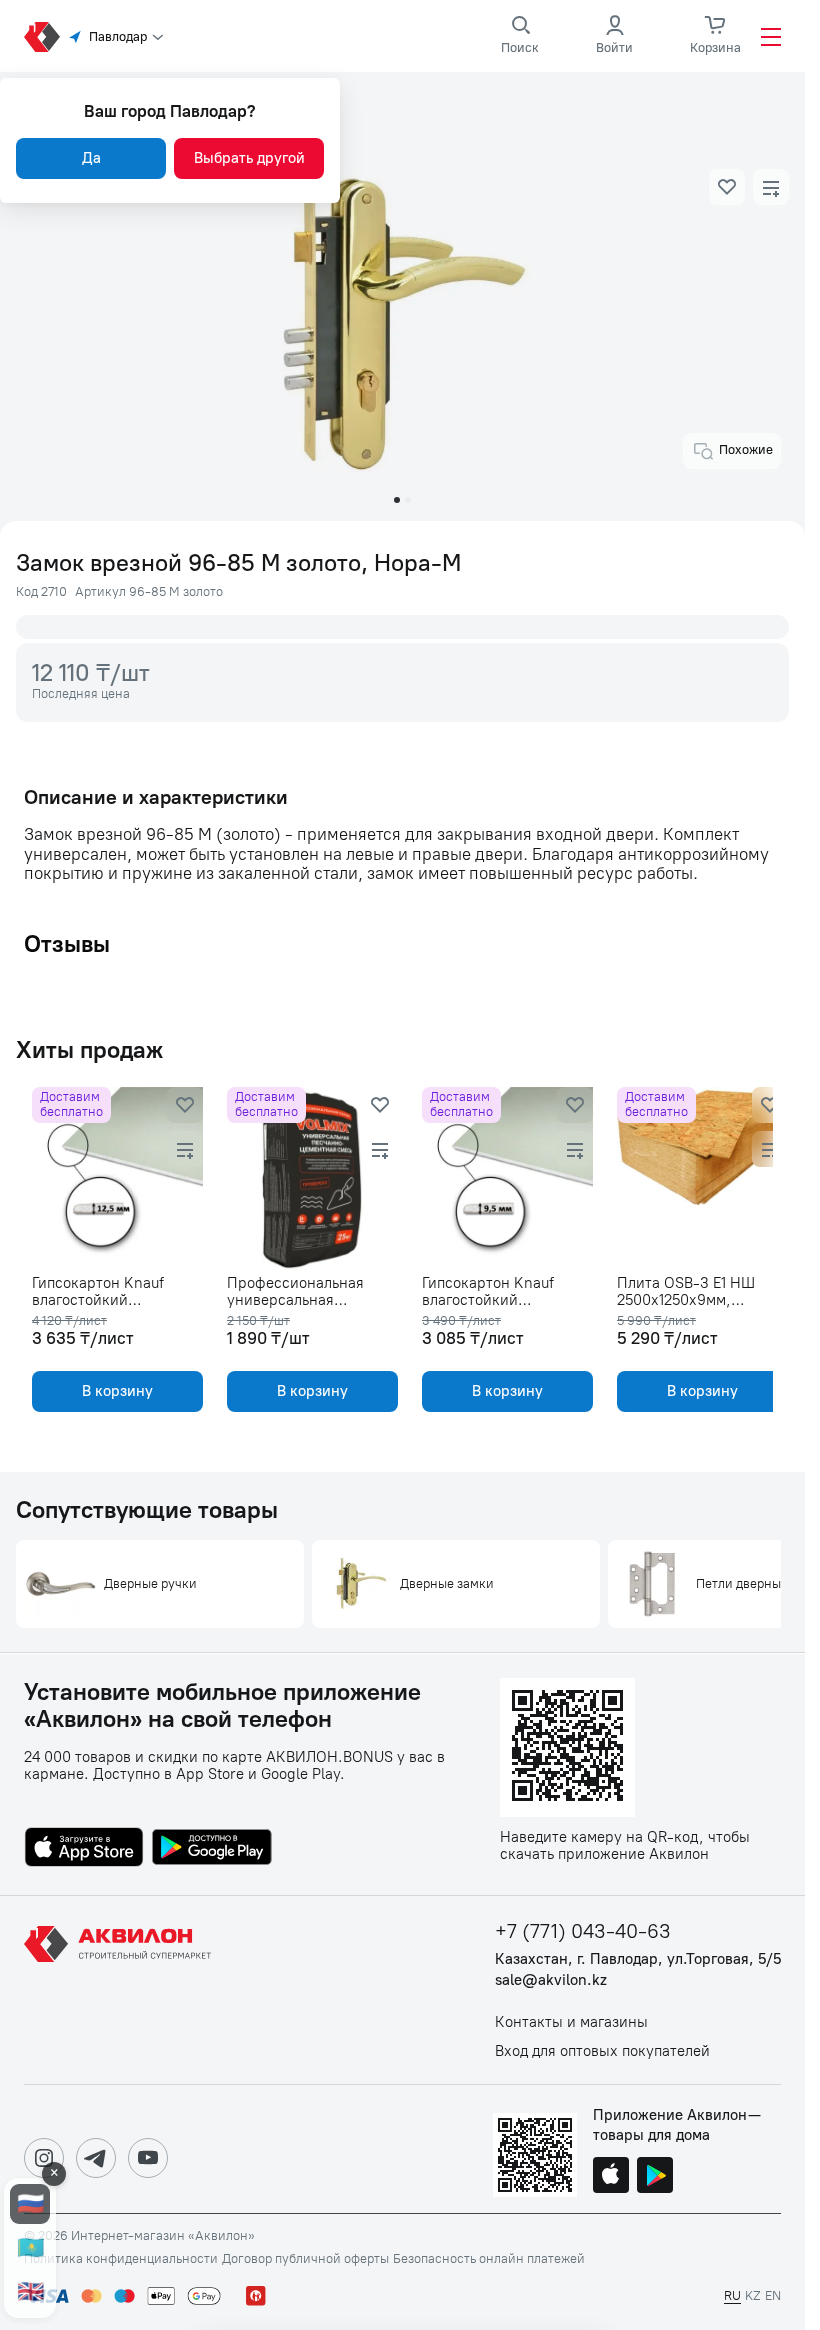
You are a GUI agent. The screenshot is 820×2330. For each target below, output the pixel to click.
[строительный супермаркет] (42, 37)
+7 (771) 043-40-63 (583, 1931)
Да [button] (91, 158)
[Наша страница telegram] (96, 2158)
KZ (753, 2295)
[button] (727, 187)
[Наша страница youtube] (148, 2158)
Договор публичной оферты (305, 2259)
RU (732, 2295)
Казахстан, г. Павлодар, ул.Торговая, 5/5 (638, 1959)
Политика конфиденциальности (121, 2259)
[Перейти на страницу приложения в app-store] (84, 1849)
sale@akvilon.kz (551, 1980)
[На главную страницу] (121, 1990)
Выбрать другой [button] (249, 158)
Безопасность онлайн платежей (489, 2259)
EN (773, 2295)
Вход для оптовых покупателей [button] (602, 2051)
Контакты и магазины (571, 2022)
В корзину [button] (115, 1391)
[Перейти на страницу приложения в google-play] (212, 1849)
